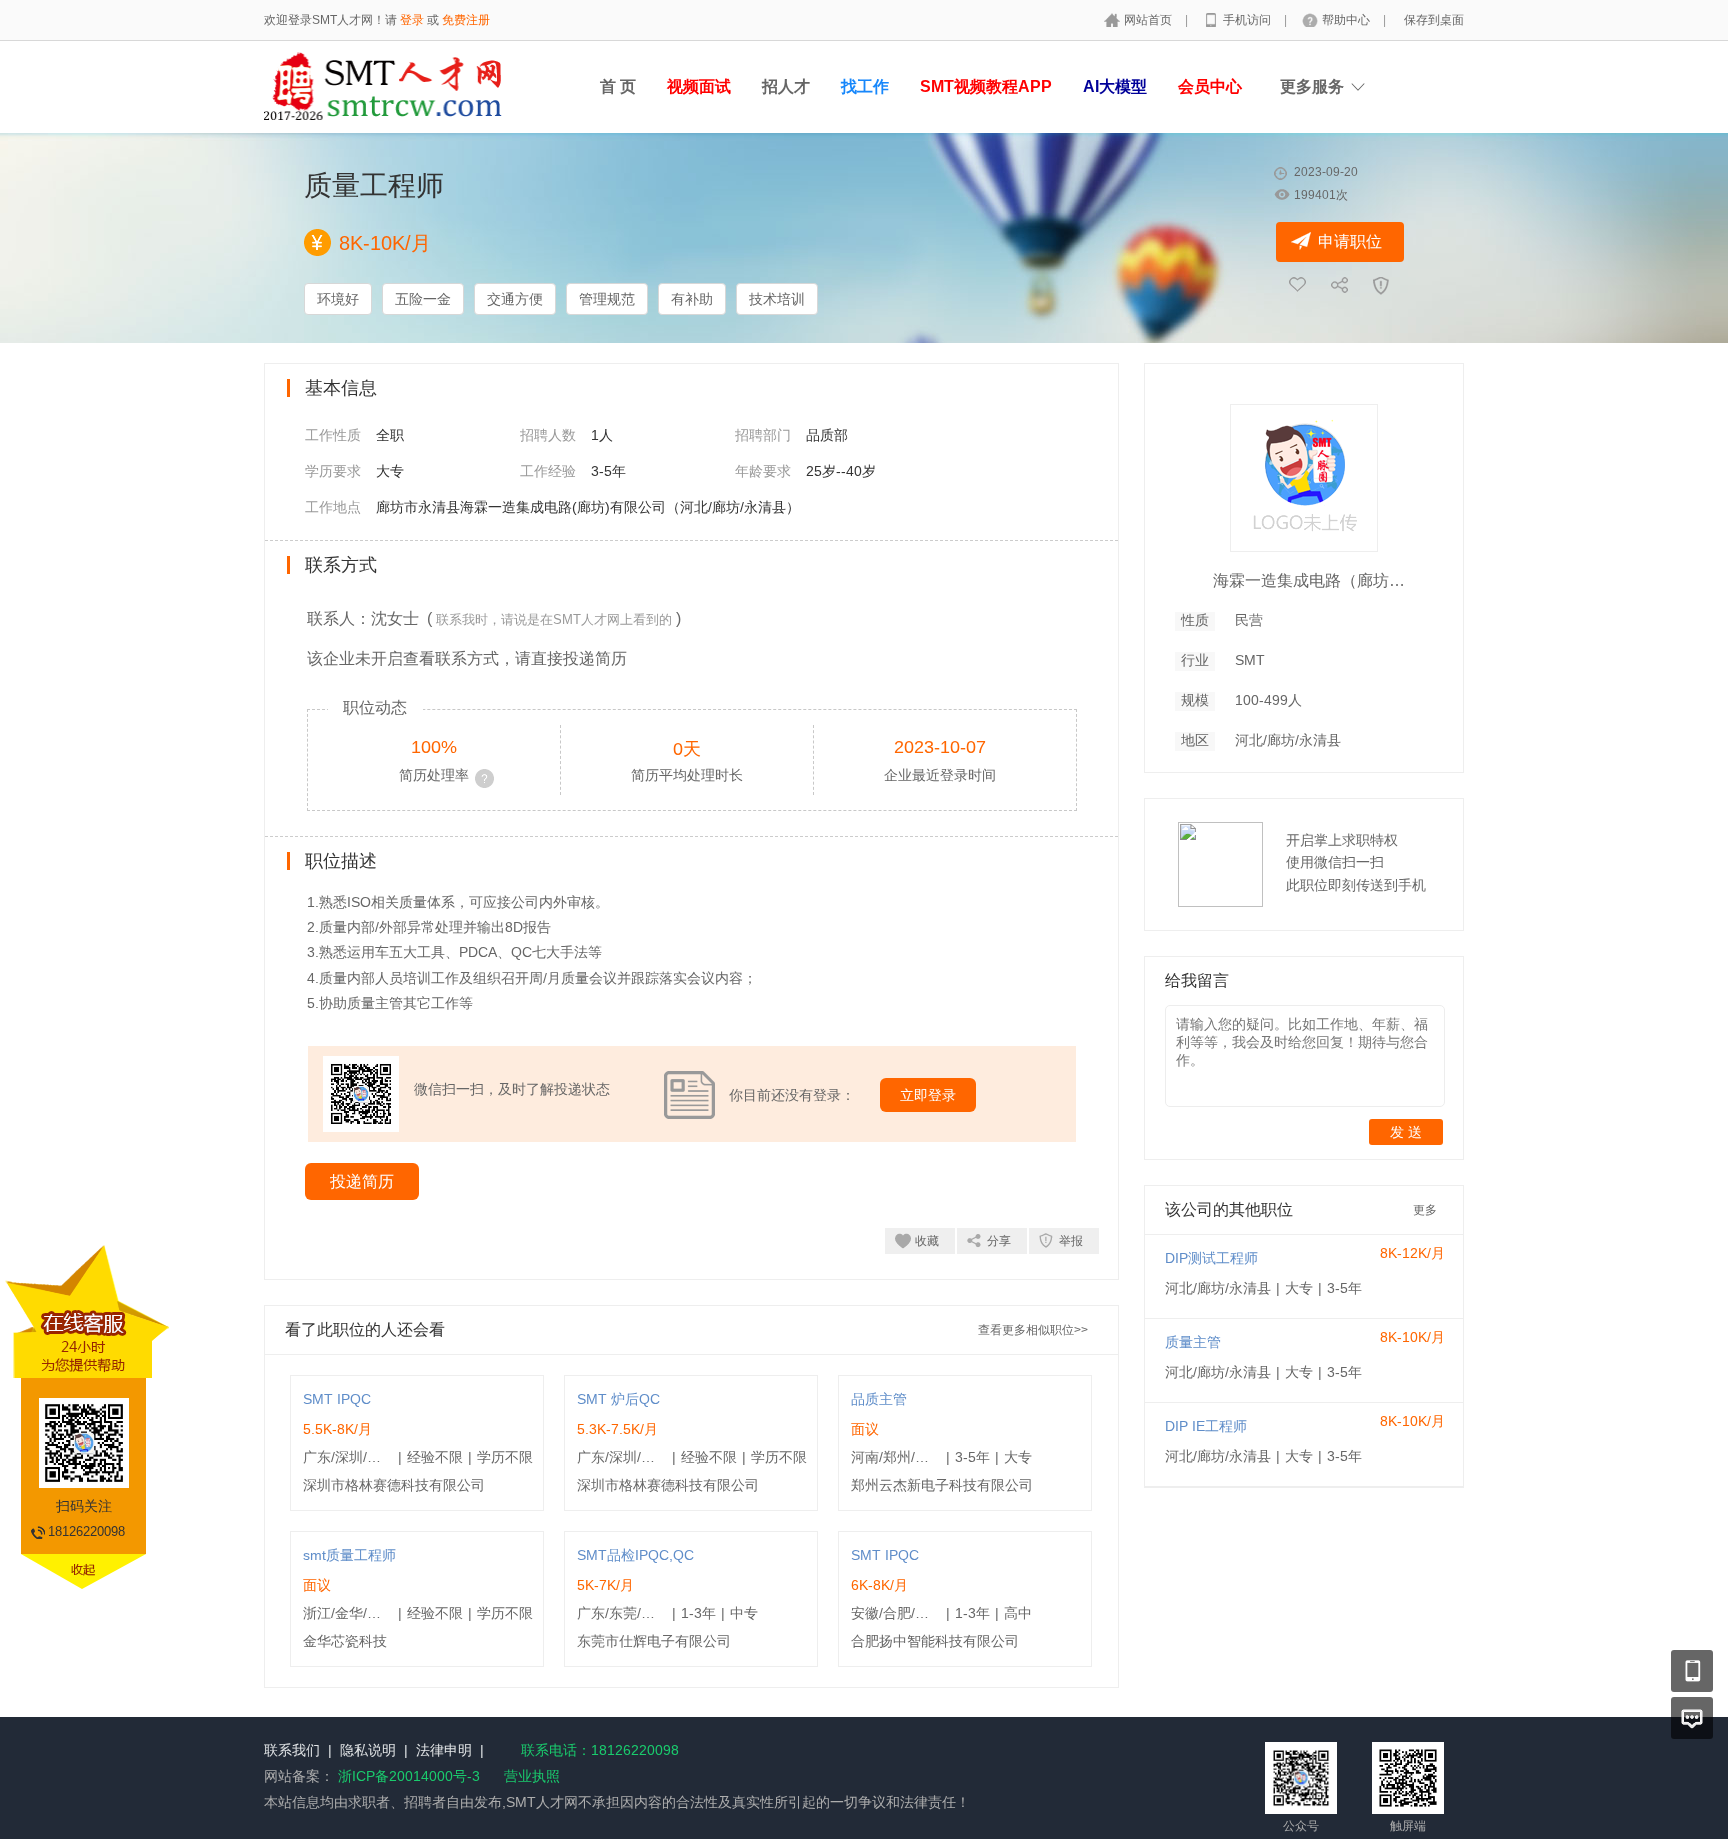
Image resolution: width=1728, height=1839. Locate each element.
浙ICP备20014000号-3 (409, 1776)
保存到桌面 (1434, 20)
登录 (412, 20)
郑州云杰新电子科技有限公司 (942, 1485)
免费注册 (466, 20)
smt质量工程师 (349, 1555)
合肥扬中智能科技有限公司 (935, 1641)
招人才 (786, 86)
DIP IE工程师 (1206, 1426)
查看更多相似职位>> (1033, 1330)
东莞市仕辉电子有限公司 (654, 1641)
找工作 (865, 86)
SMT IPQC (337, 1399)
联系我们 (292, 1750)
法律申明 (444, 1750)
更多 (1425, 1210)
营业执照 (532, 1776)
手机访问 (1248, 20)
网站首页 (1149, 20)
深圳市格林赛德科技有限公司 (394, 1485)
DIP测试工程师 (1211, 1258)
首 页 (618, 86)
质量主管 (1193, 1342)
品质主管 (879, 1399)
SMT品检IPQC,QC (635, 1555)
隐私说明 (368, 1750)
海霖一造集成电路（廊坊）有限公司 (1313, 580)
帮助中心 (1347, 20)
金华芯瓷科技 (345, 1641)
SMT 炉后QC (618, 1399)
